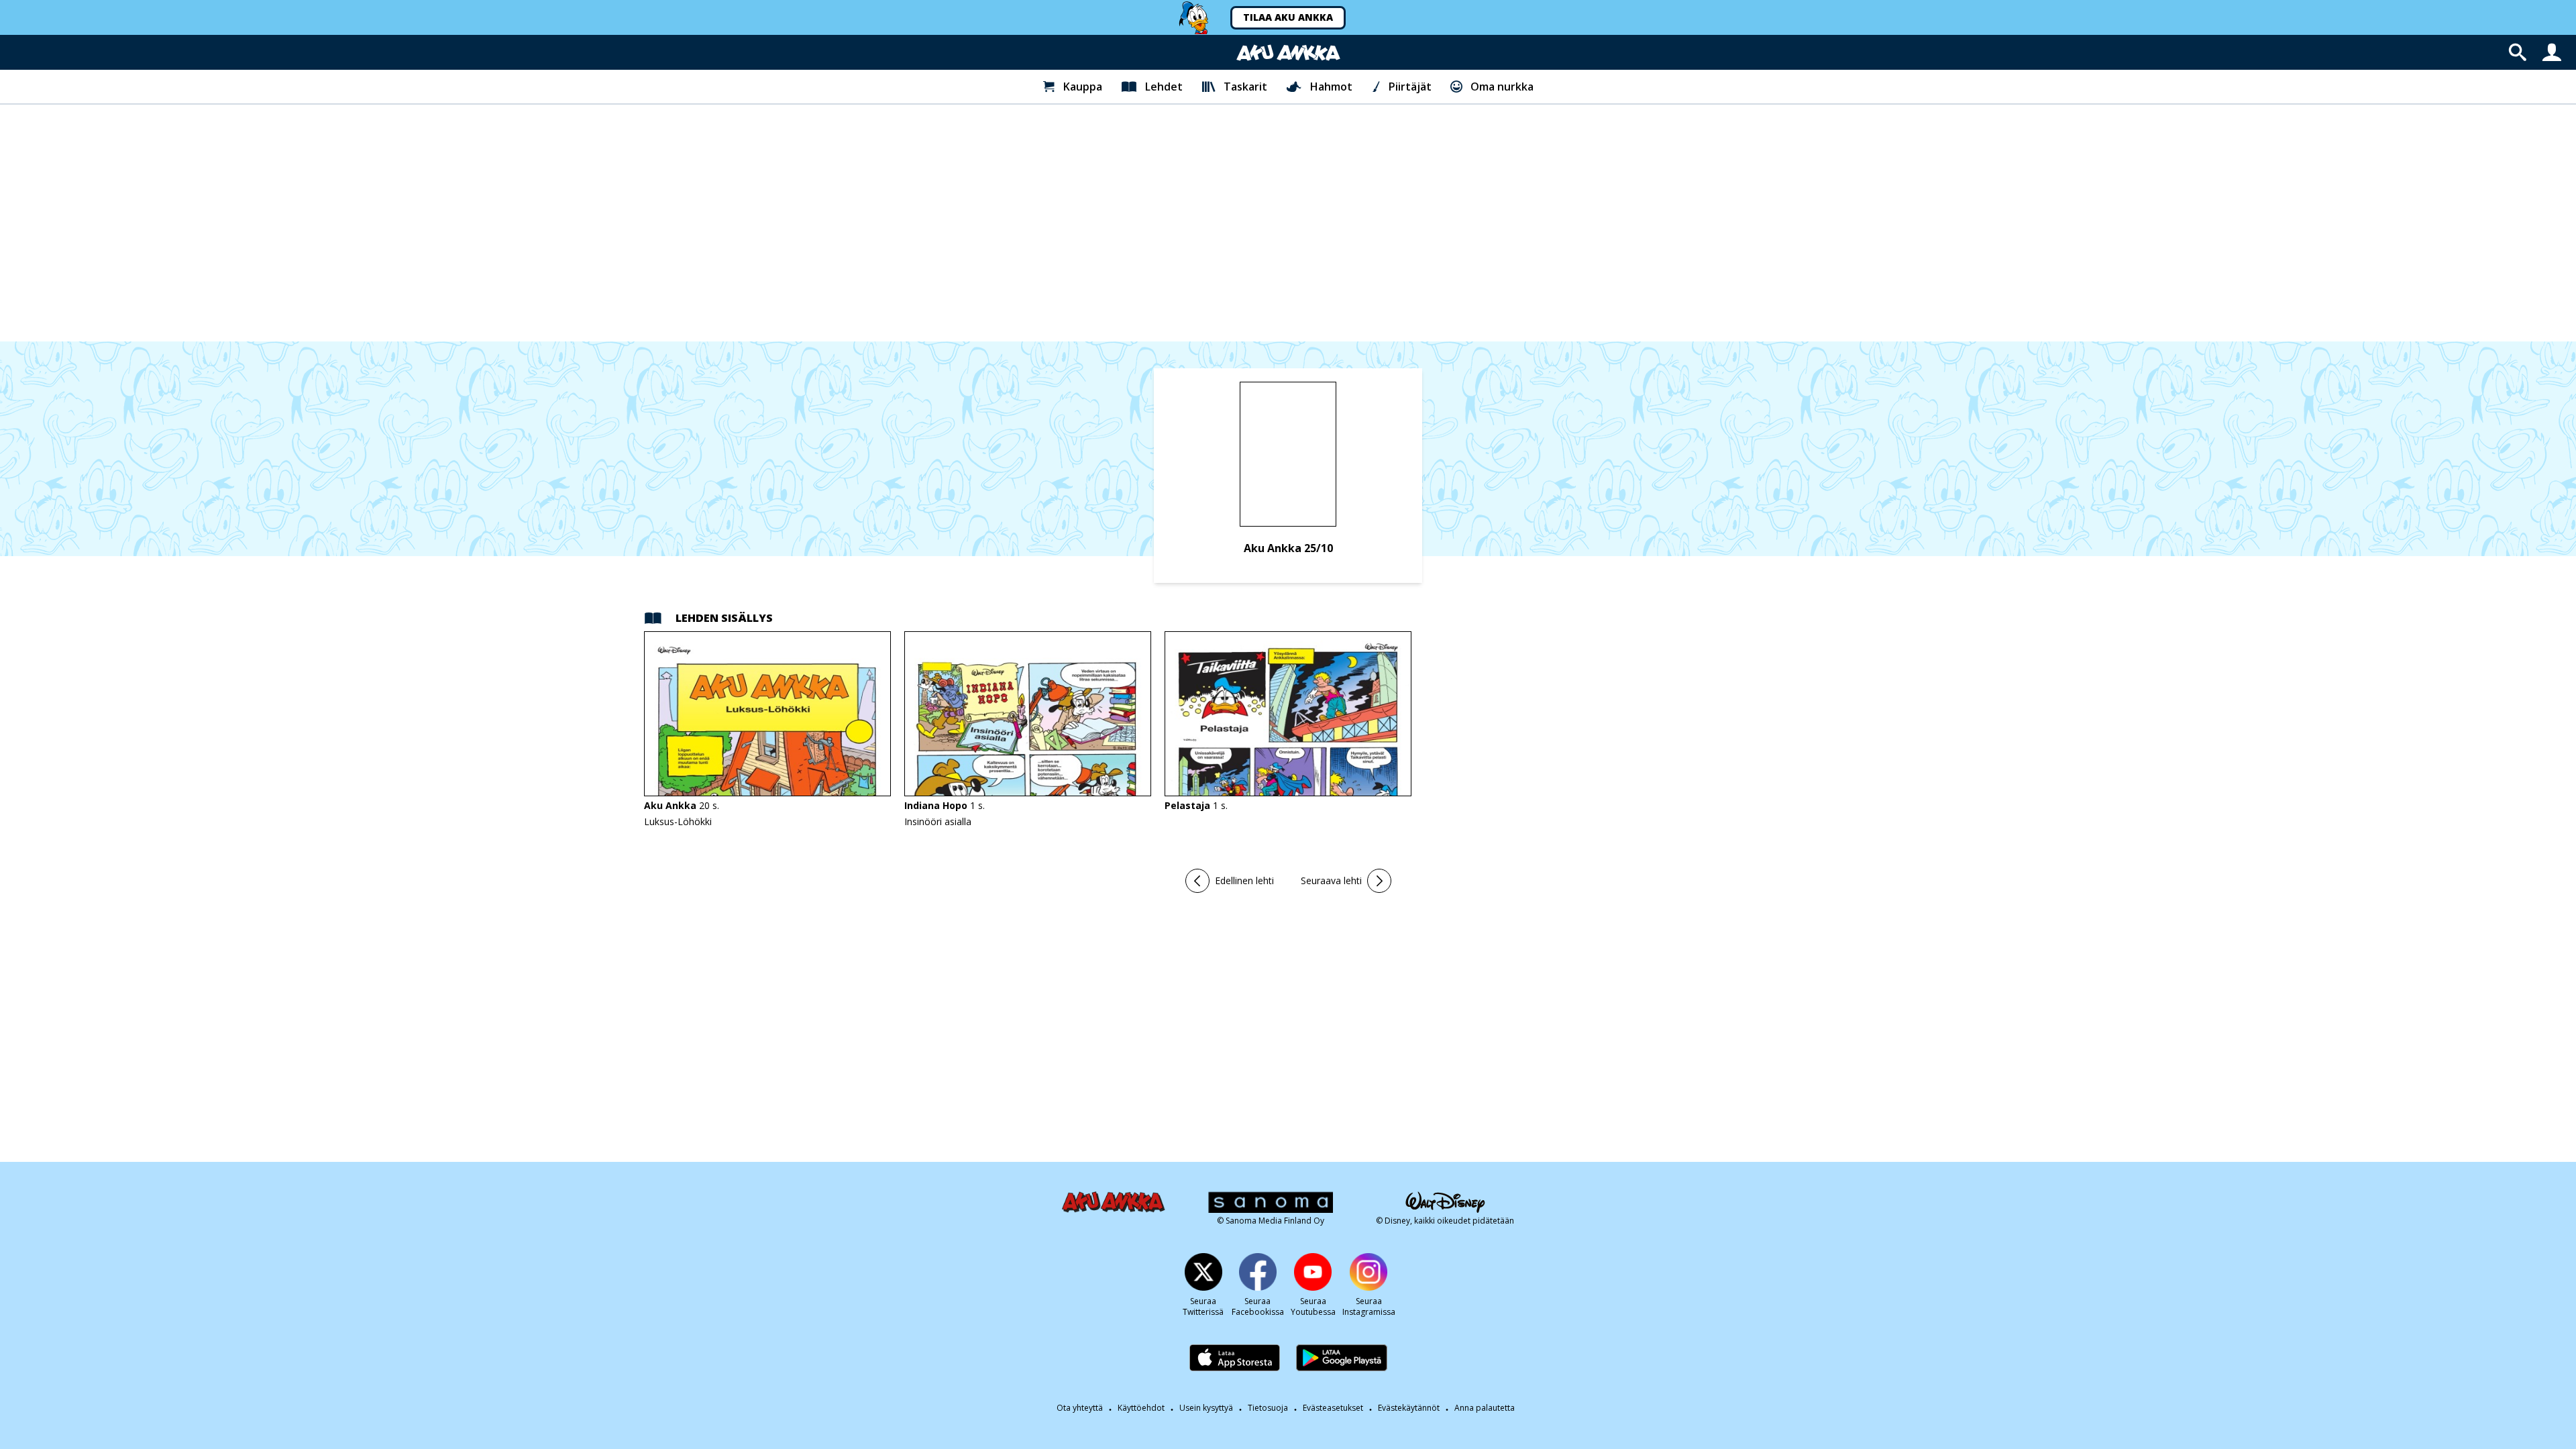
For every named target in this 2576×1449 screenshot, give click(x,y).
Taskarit (1245, 87)
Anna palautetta (1485, 1408)
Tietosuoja (1268, 1408)
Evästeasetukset (1333, 1408)
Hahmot (1331, 87)
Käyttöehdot (1141, 1408)
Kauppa (1083, 87)
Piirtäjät (1410, 87)
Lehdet (1164, 87)
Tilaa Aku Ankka (1288, 17)
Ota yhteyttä (1080, 1408)
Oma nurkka (1502, 87)
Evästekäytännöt (1409, 1408)
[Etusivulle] (1288, 53)
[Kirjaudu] (2552, 52)
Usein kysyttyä (1206, 1408)
